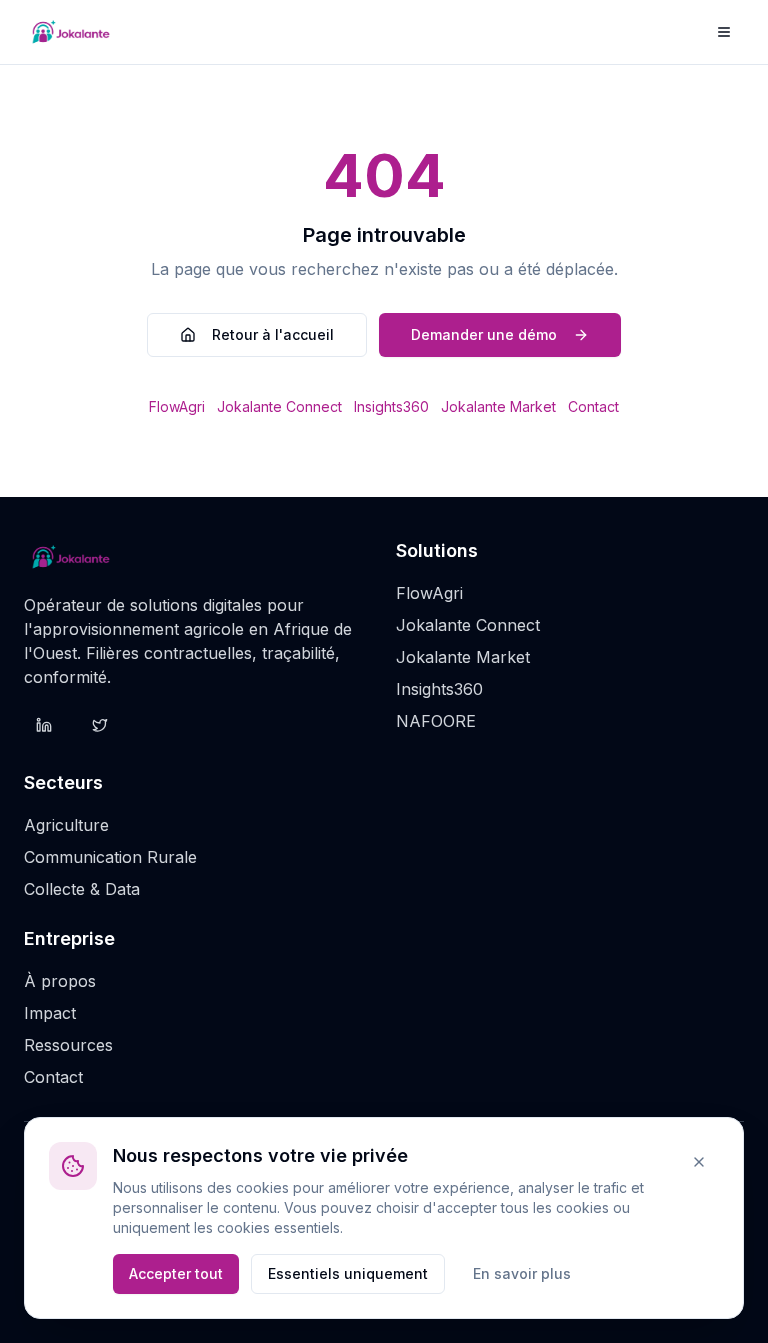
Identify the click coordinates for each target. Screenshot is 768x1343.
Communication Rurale (110, 857)
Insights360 (391, 406)
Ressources (68, 1045)
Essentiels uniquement (348, 1273)
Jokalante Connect (279, 406)
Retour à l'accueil (273, 334)
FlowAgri (177, 406)
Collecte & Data (82, 889)
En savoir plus (522, 1273)
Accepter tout (176, 1273)
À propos (60, 981)
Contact (593, 406)
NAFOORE (436, 721)
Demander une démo (484, 334)
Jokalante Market (498, 406)
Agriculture (66, 825)
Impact (50, 1013)
